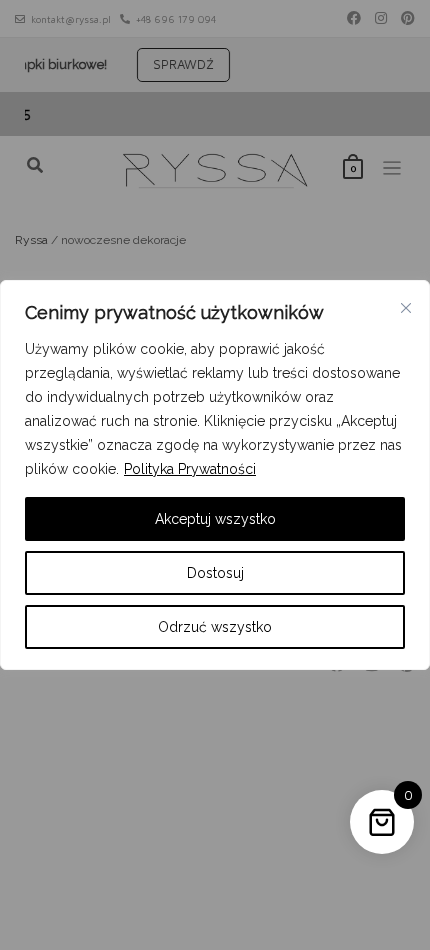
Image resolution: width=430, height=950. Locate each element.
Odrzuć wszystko (215, 627)
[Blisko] (406, 308)
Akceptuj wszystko (215, 519)
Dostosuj (215, 573)
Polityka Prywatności (190, 469)
